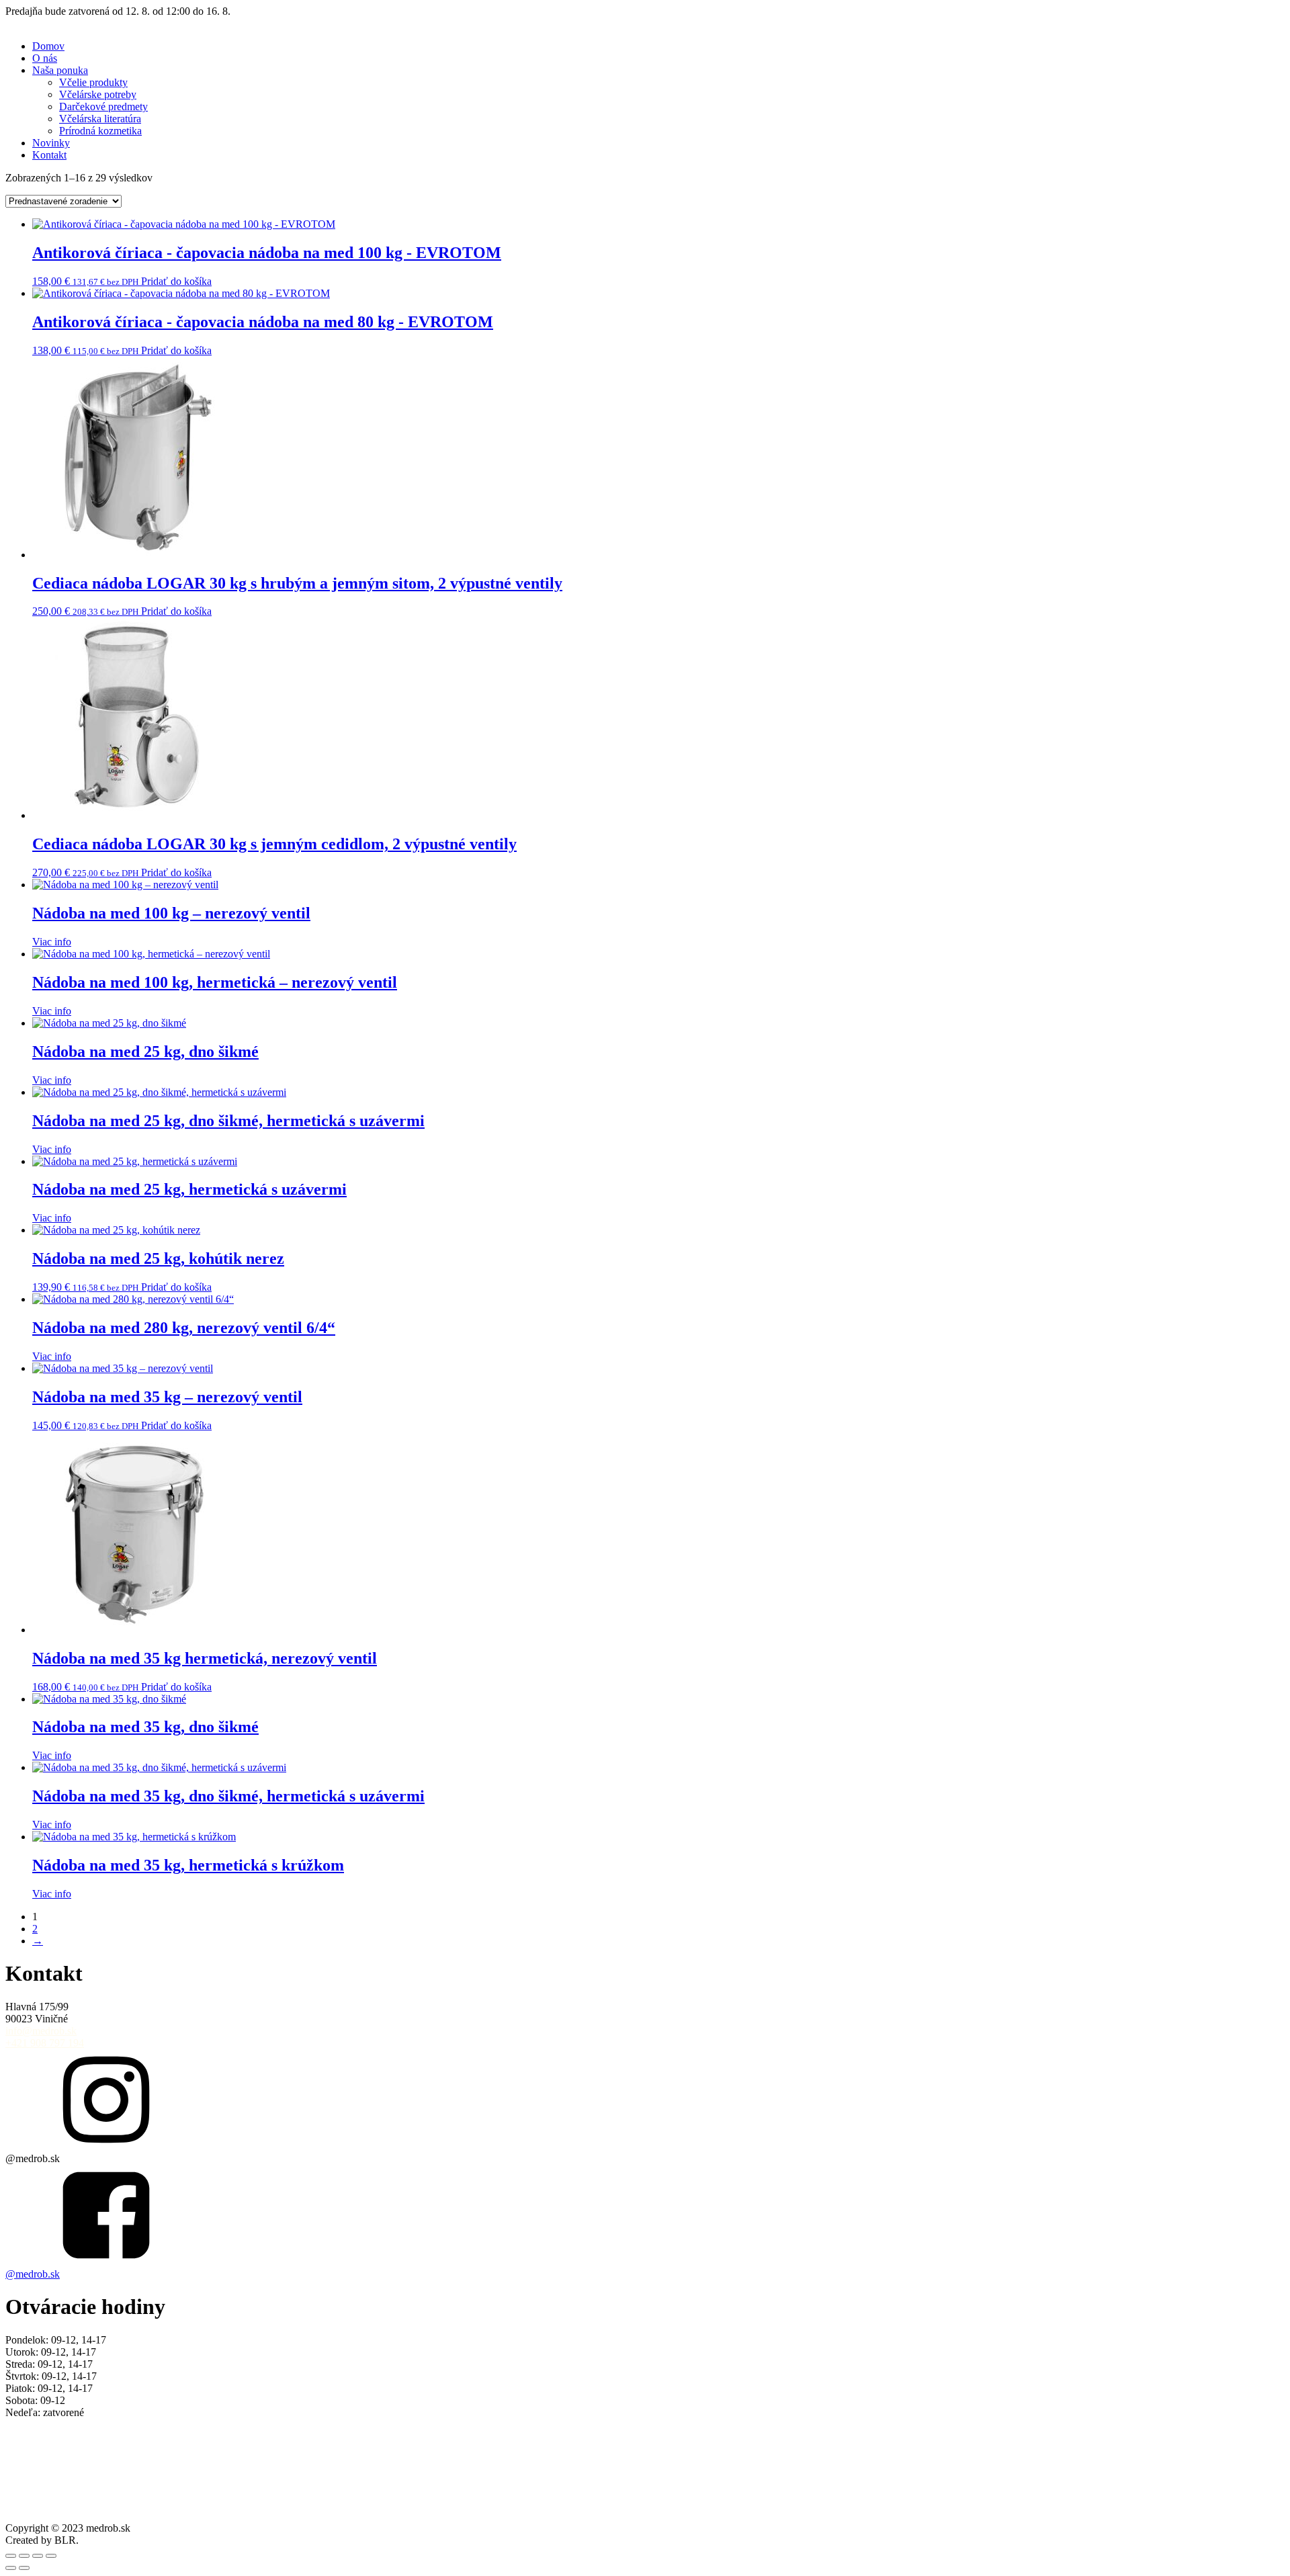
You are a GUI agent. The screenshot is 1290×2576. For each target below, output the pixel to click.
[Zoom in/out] (11, 2556)
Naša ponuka (60, 70)
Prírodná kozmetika (100, 131)
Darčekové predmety (103, 106)
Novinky (51, 143)
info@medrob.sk (41, 2031)
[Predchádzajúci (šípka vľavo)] (11, 2568)
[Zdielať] (38, 2556)
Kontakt (49, 155)
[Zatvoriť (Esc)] (51, 2556)
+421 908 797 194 (45, 2043)
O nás (45, 58)
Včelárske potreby (98, 94)
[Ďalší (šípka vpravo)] (24, 2568)
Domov (48, 46)
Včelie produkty (93, 82)
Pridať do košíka (176, 281)
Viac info (52, 942)
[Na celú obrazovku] (24, 2556)
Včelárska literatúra (100, 119)
